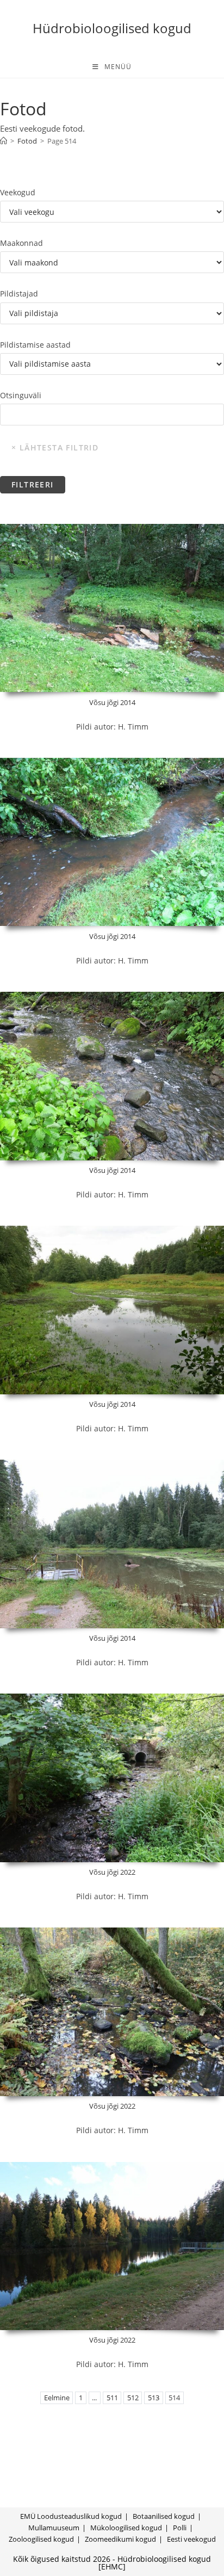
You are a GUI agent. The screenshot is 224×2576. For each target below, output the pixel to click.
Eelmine (57, 2398)
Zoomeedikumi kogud (120, 2539)
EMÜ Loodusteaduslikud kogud (71, 2516)
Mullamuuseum (54, 2528)
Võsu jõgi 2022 (112, 1872)
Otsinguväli (21, 395)
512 (133, 2398)
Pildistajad (19, 294)
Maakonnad (21, 243)
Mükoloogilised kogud (126, 2528)
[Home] (4, 141)
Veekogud (18, 192)
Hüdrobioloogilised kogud (112, 28)
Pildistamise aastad (35, 345)
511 (112, 2398)
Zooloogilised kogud (41, 2539)
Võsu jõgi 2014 (112, 702)
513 (154, 2398)
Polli (180, 2528)
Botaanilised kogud (164, 2516)
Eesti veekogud (191, 2539)
